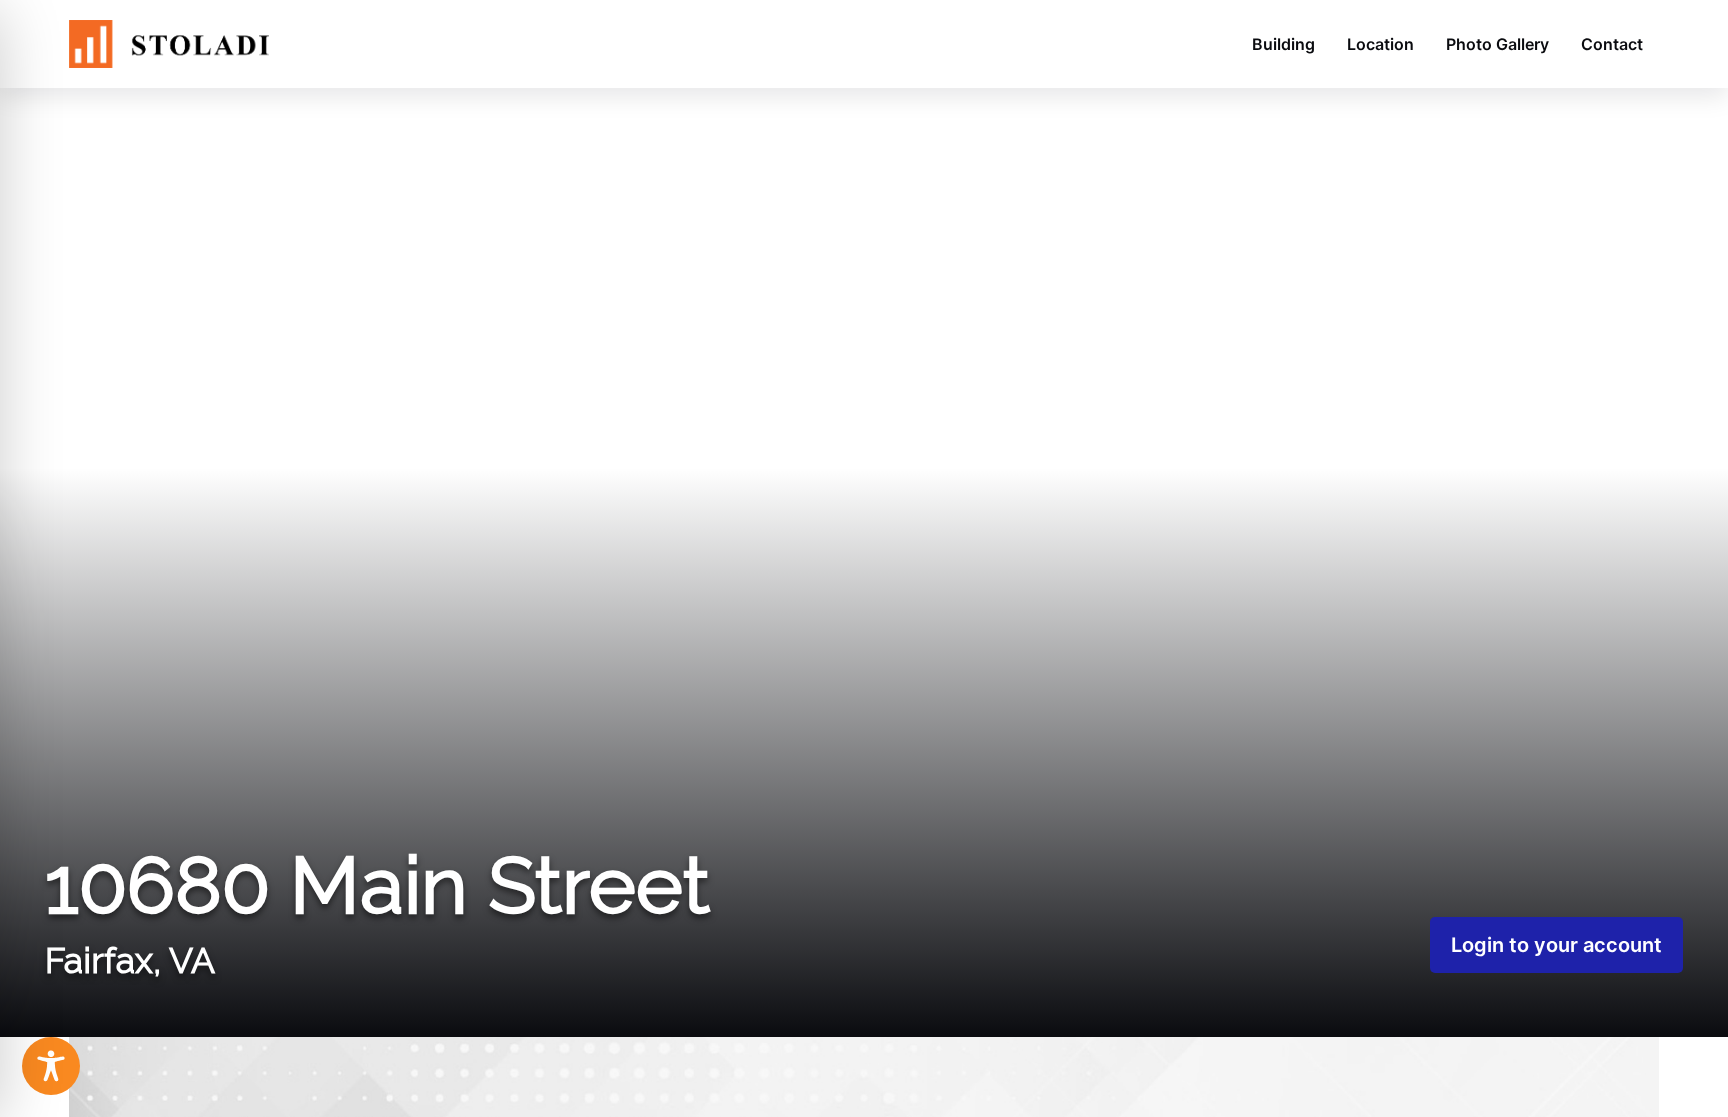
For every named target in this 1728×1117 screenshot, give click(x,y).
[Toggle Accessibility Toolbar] (51, 1066)
